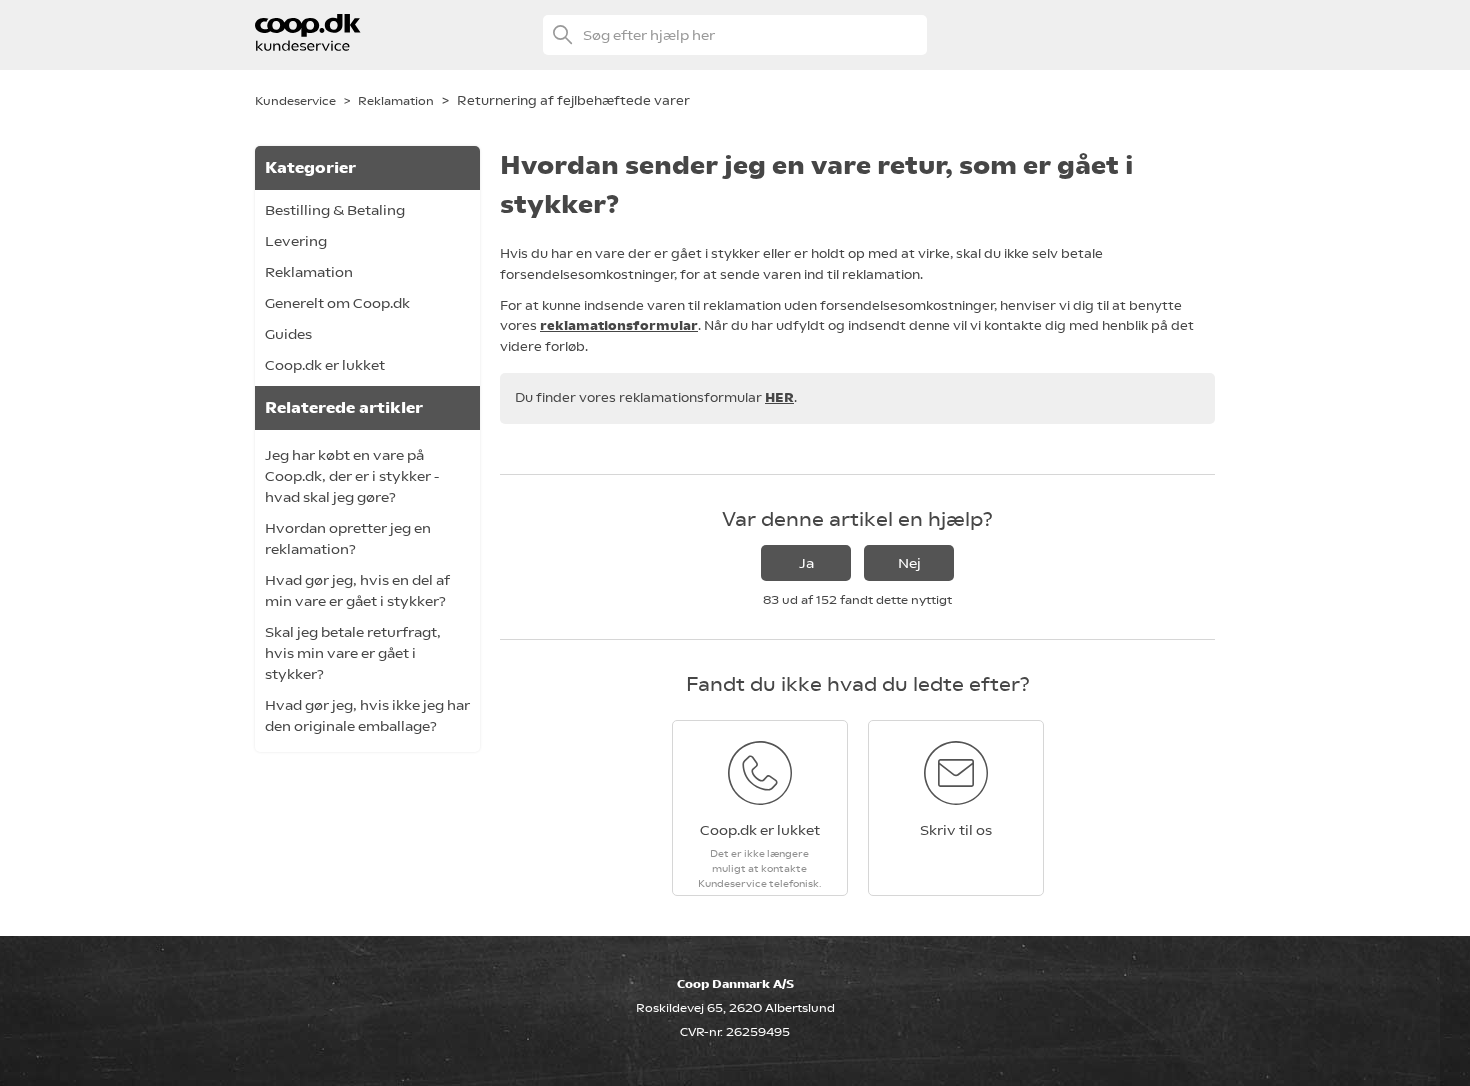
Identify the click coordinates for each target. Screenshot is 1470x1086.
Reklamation (396, 101)
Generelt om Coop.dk (337, 303)
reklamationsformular (619, 325)
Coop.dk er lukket (325, 365)
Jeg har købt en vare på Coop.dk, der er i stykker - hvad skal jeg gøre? (352, 476)
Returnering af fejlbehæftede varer (573, 100)
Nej (909, 563)
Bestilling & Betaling (335, 210)
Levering (296, 241)
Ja (806, 563)
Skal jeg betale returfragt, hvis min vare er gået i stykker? (353, 653)
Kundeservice (295, 101)
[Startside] (308, 46)
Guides (288, 334)
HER (779, 397)
